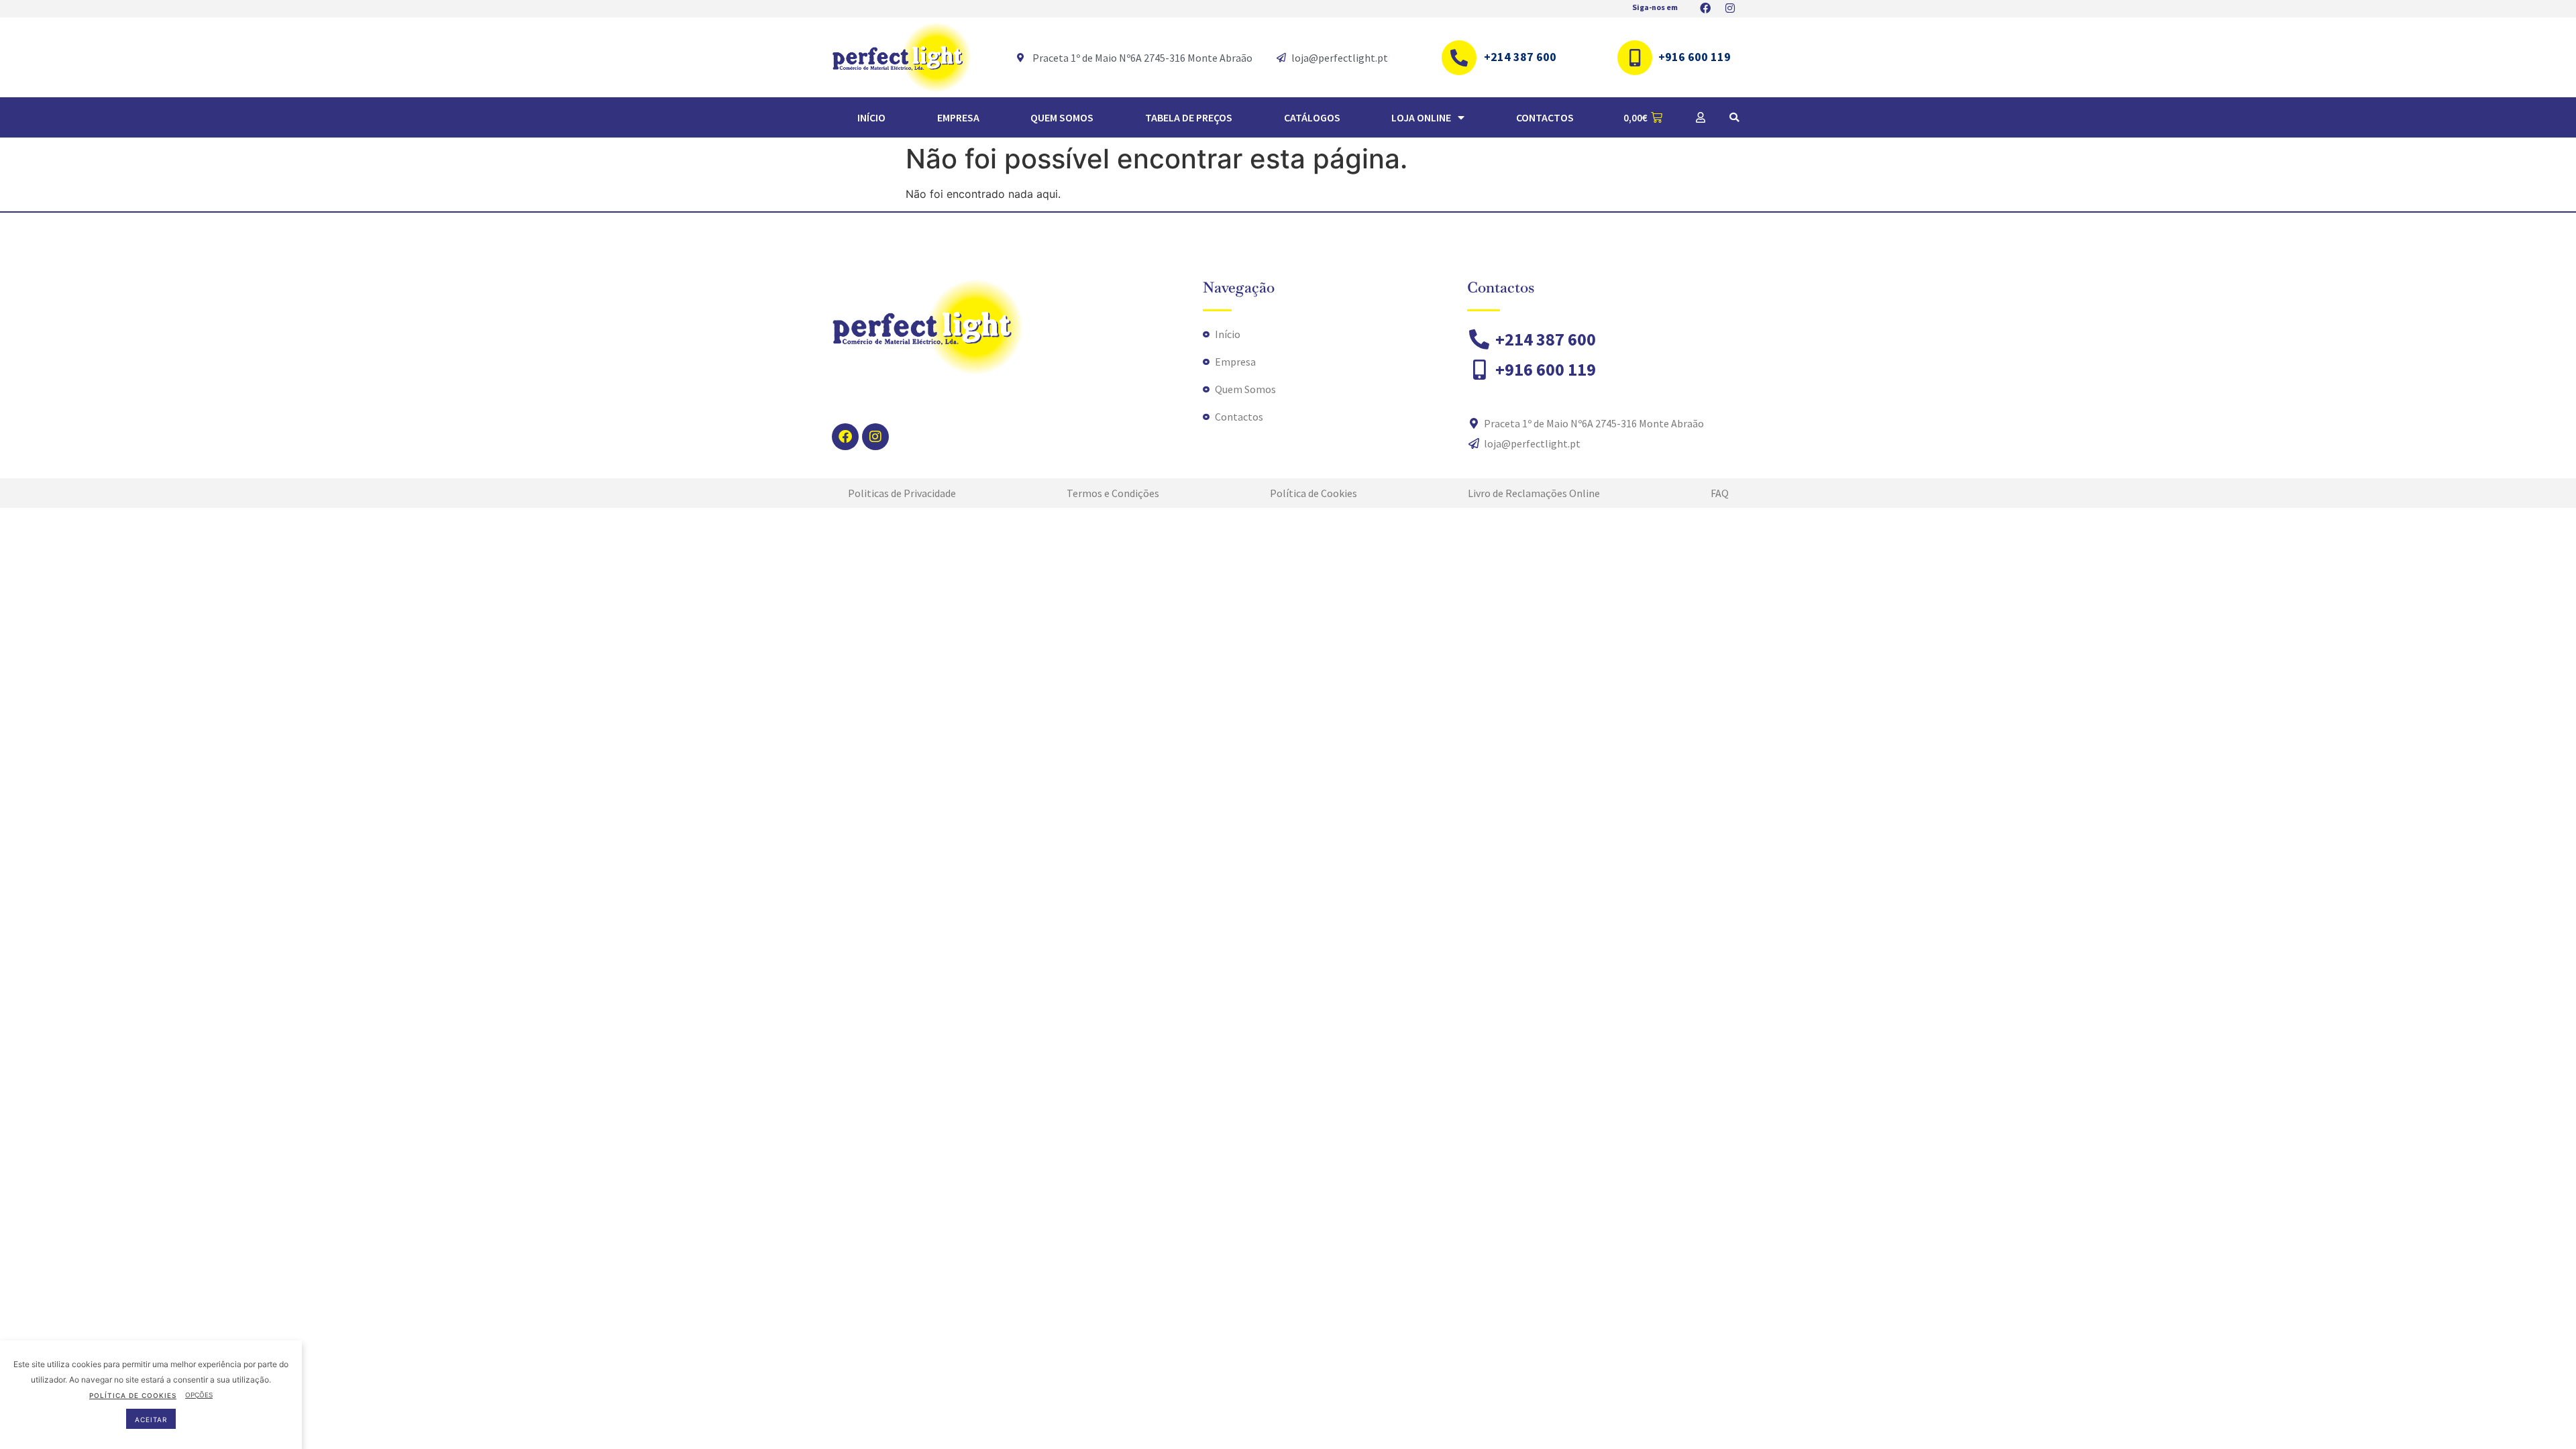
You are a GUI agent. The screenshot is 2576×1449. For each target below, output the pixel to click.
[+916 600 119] (1635, 58)
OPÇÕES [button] (199, 1395)
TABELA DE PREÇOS (1189, 117)
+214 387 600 (1520, 57)
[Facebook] (845, 437)
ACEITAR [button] (151, 1419)
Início (871, 117)
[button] (1734, 117)
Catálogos (1312, 117)
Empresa (958, 117)
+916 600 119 (1695, 57)
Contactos (1545, 117)
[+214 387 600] (1459, 58)
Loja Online (1421, 117)
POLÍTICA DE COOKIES (133, 1395)
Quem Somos (1062, 117)
